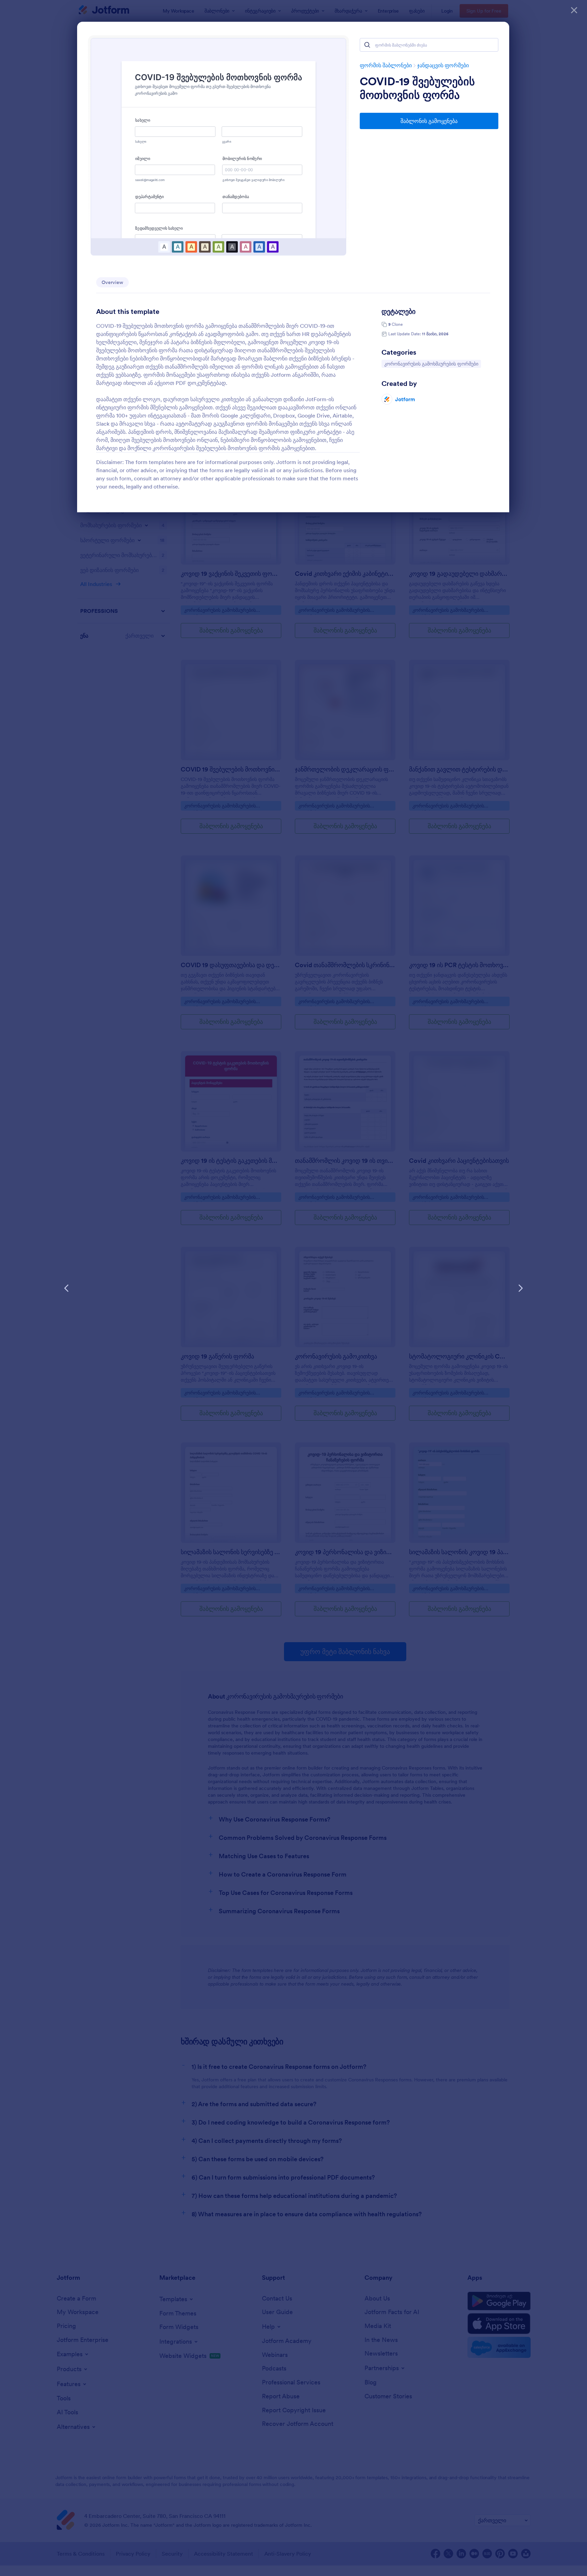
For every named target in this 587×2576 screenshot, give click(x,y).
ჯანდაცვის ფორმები (443, 65)
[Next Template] (520, 1288)
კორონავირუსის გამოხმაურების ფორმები (431, 364)
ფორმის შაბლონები (386, 65)
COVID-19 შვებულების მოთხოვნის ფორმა (417, 88)
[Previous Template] (67, 1288)
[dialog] (293, 1288)
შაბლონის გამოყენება (429, 121)
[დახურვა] (574, 10)
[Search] (367, 45)
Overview (112, 282)
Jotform (405, 399)
